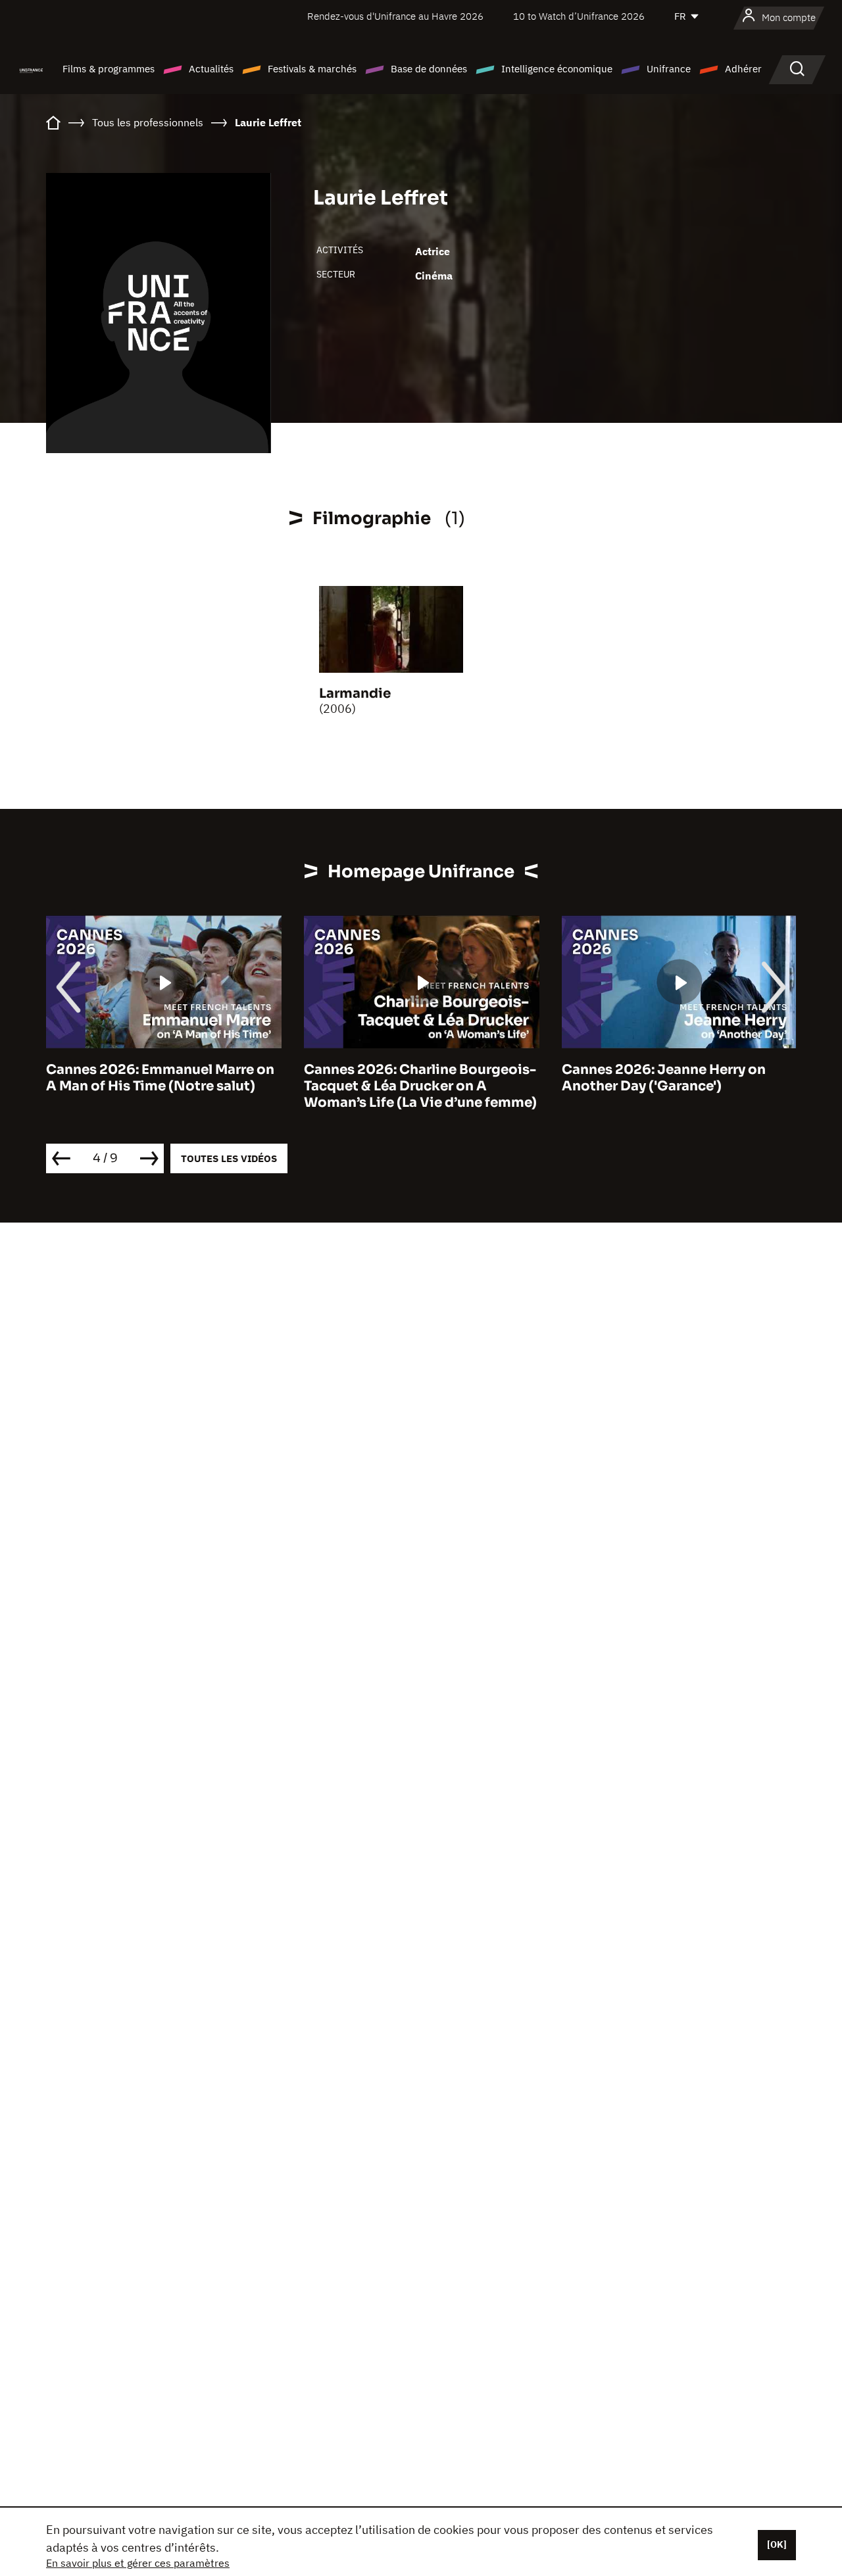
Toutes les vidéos (229, 1158)
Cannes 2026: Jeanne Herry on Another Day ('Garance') (664, 1078)
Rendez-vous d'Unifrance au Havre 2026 (395, 16)
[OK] (777, 2544)
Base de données (429, 69)
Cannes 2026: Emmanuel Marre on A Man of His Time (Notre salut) (160, 1078)
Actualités (211, 69)
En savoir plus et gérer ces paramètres (138, 2563)
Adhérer (743, 69)
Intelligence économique (557, 69)
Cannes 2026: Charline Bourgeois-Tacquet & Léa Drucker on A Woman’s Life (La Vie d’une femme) (420, 1086)
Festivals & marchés (312, 69)
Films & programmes (109, 69)
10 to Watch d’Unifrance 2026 (579, 16)
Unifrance (669, 69)
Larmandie (355, 693)
